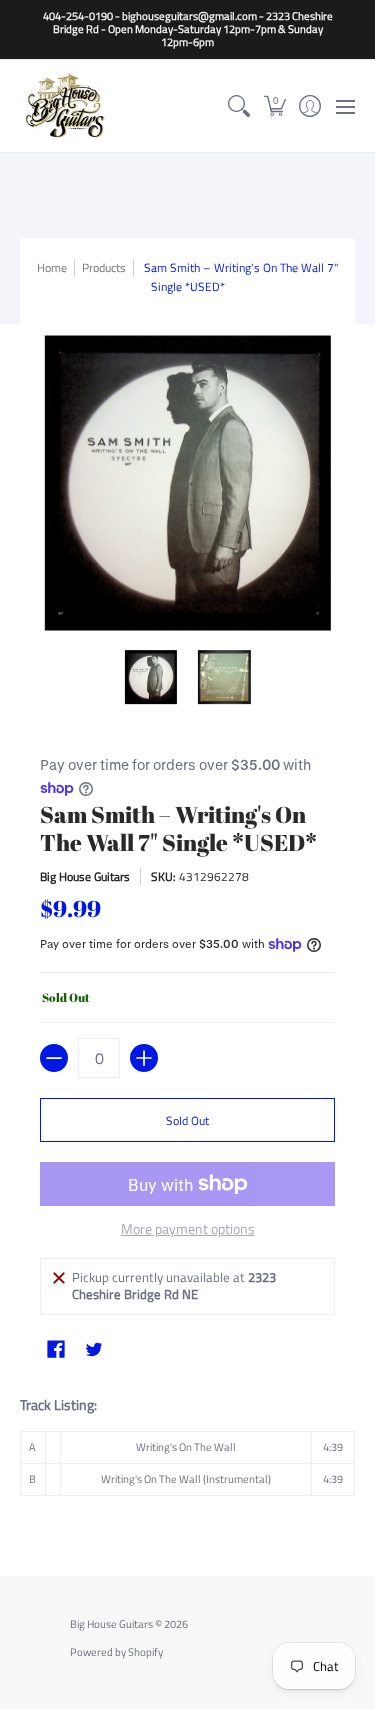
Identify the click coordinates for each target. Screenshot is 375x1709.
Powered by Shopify (116, 1652)
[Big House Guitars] (65, 105)
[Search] (239, 105)
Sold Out (187, 1120)
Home (52, 267)
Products (104, 267)
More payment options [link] (188, 1229)
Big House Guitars (85, 876)
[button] (274, 105)
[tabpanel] (187, 1451)
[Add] (144, 1058)
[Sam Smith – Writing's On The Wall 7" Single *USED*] (151, 677)
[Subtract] (54, 1058)
